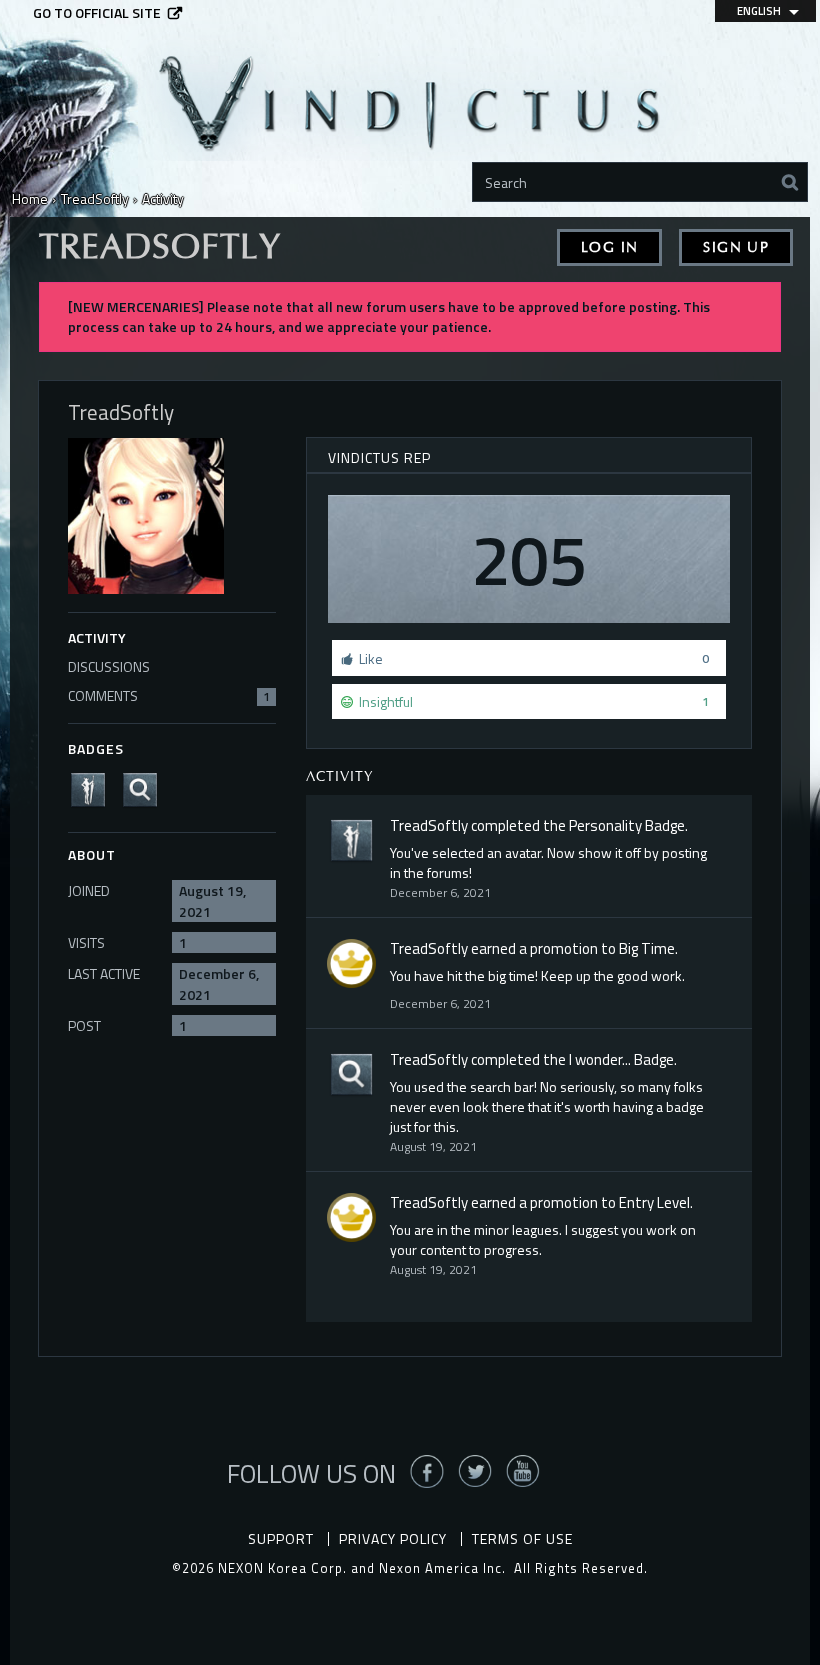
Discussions (109, 666)
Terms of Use (522, 1538)
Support (281, 1538)
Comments (169, 695)
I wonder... (600, 1059)
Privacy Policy (393, 1538)
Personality (605, 825)
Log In (609, 247)
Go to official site (97, 13)
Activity (97, 637)
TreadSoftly (429, 825)
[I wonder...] (146, 788)
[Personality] (94, 788)
